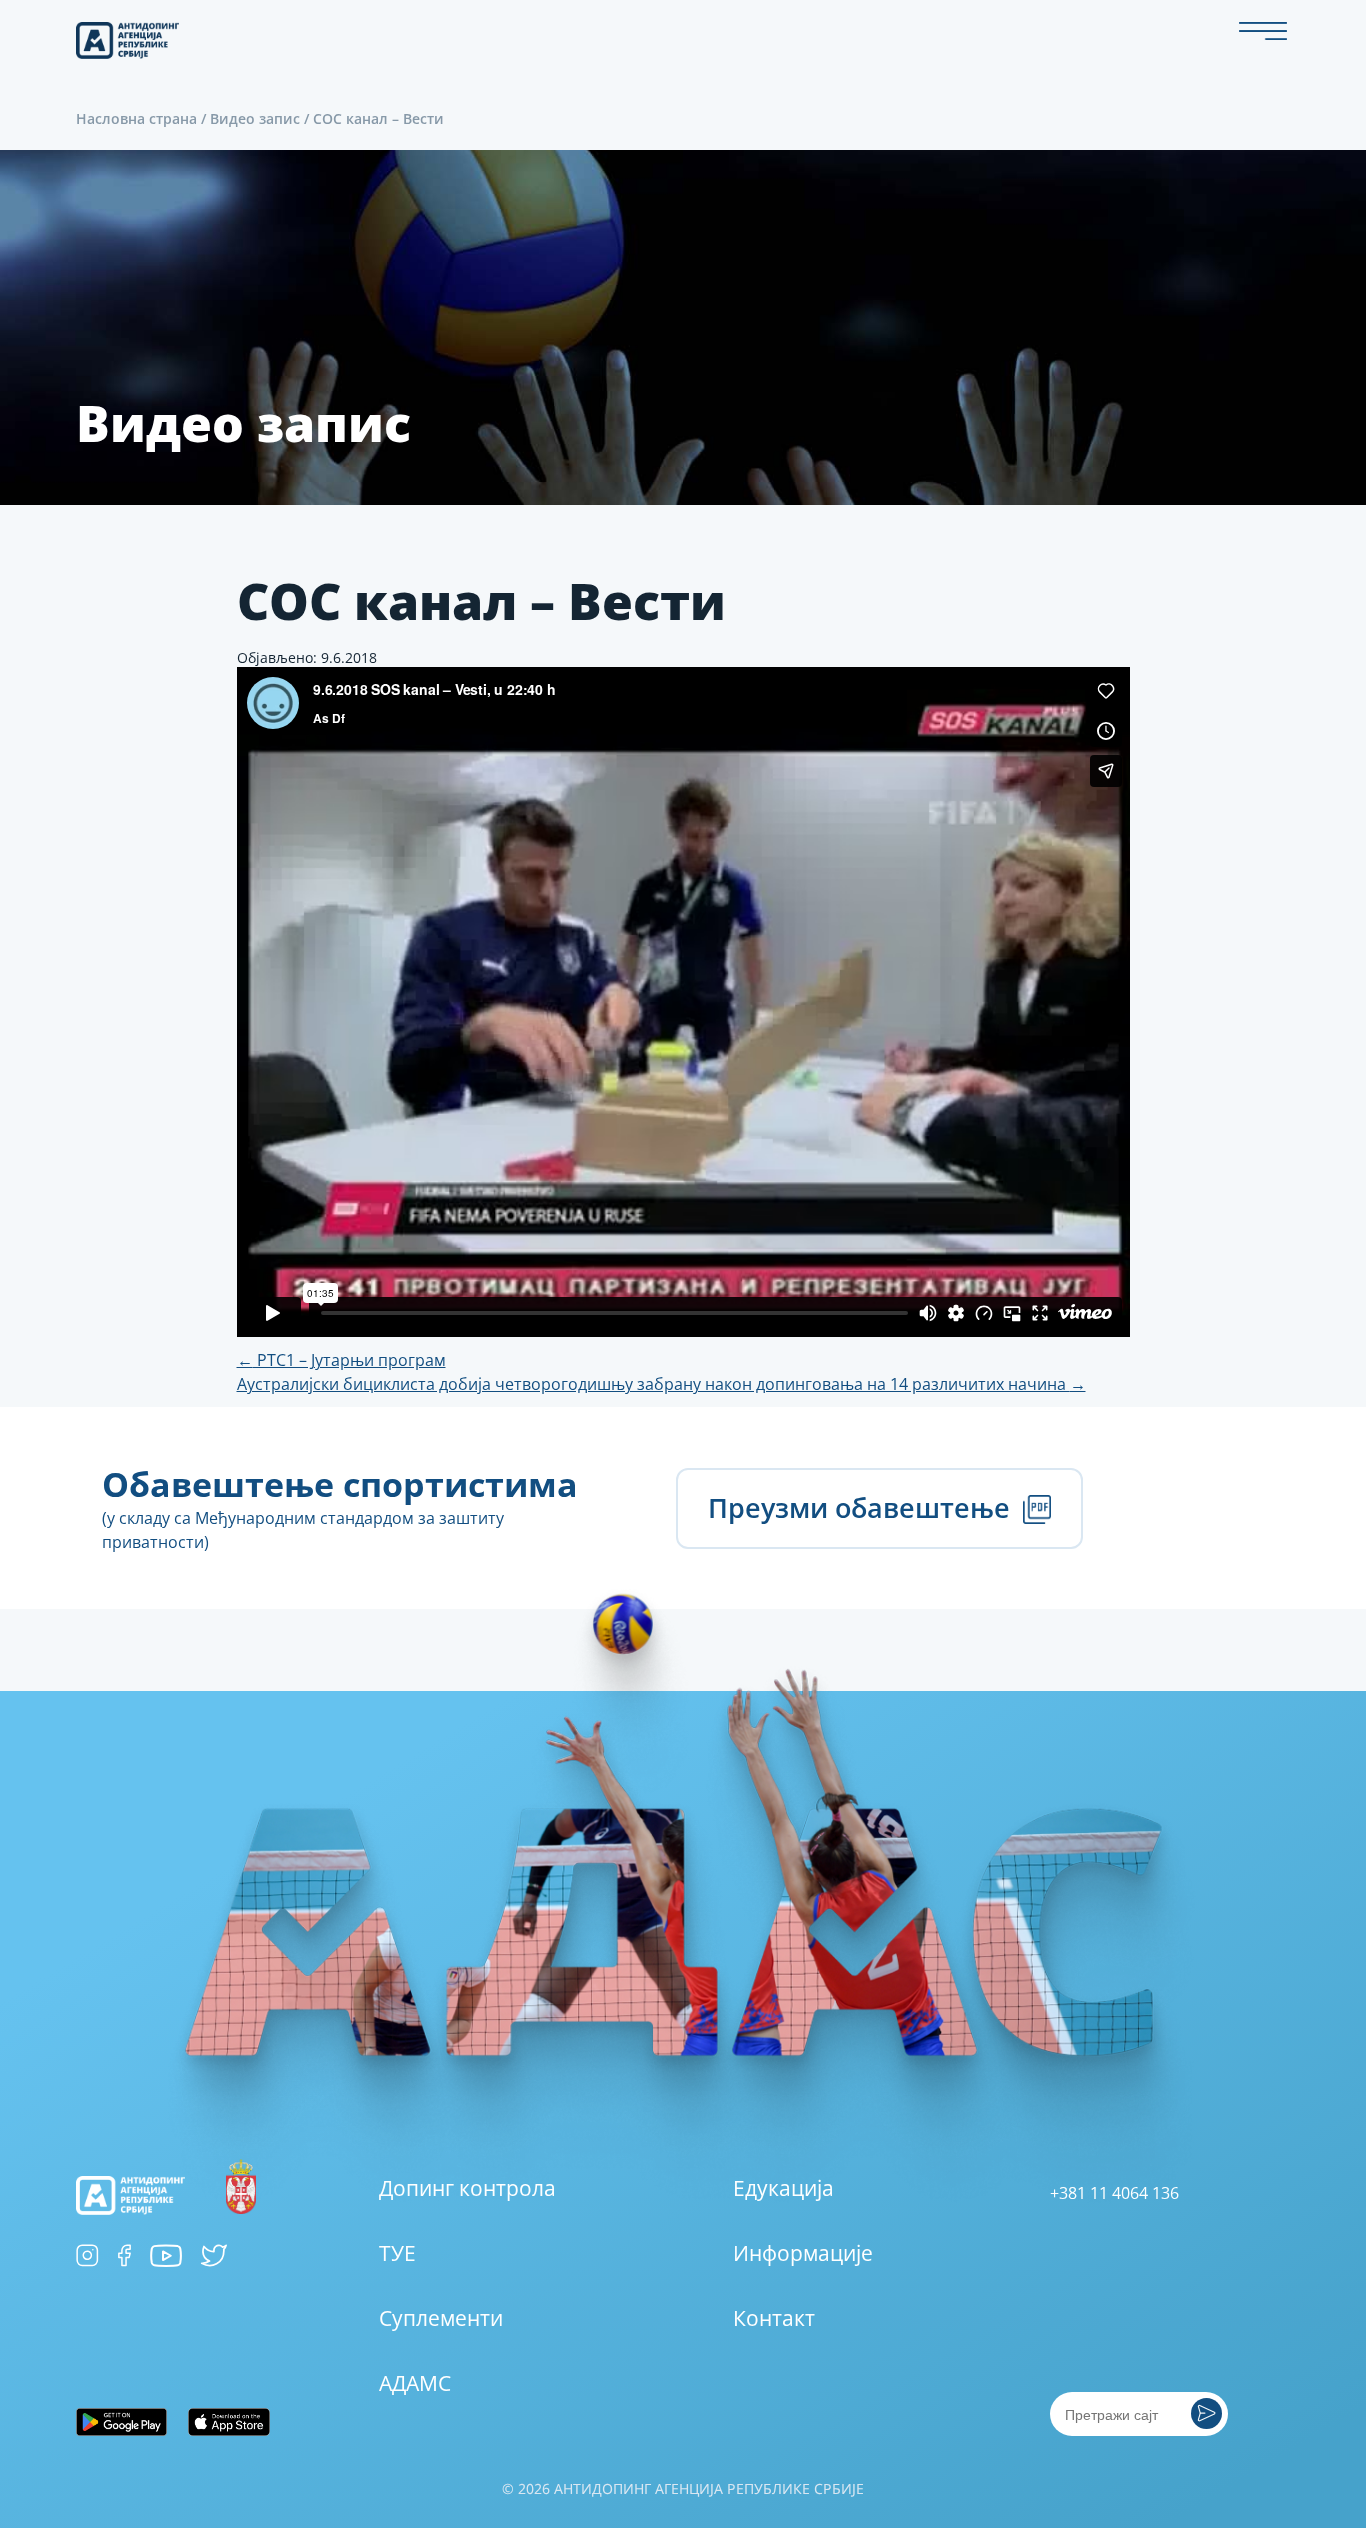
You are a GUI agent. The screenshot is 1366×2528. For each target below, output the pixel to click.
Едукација (783, 2188)
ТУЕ (397, 2253)
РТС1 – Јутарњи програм (341, 1360)
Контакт (774, 2318)
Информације (803, 2253)
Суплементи (441, 2318)
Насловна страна (136, 118)
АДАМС (415, 2383)
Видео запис (255, 118)
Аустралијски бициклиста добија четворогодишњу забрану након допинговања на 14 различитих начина (661, 1384)
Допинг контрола (467, 2188)
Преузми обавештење (862, 1507)
